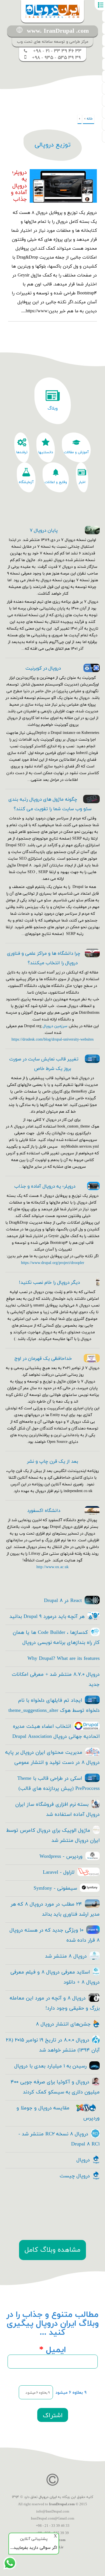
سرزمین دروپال (55, 1026)
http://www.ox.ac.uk (53, 1567)
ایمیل (53, 2350)
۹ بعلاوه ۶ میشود (71, 2393)
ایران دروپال (48, 2497)
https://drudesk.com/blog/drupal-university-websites (53, 1040)
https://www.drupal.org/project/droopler (53, 1263)
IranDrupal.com (62, 2504)
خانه (90, 119)
